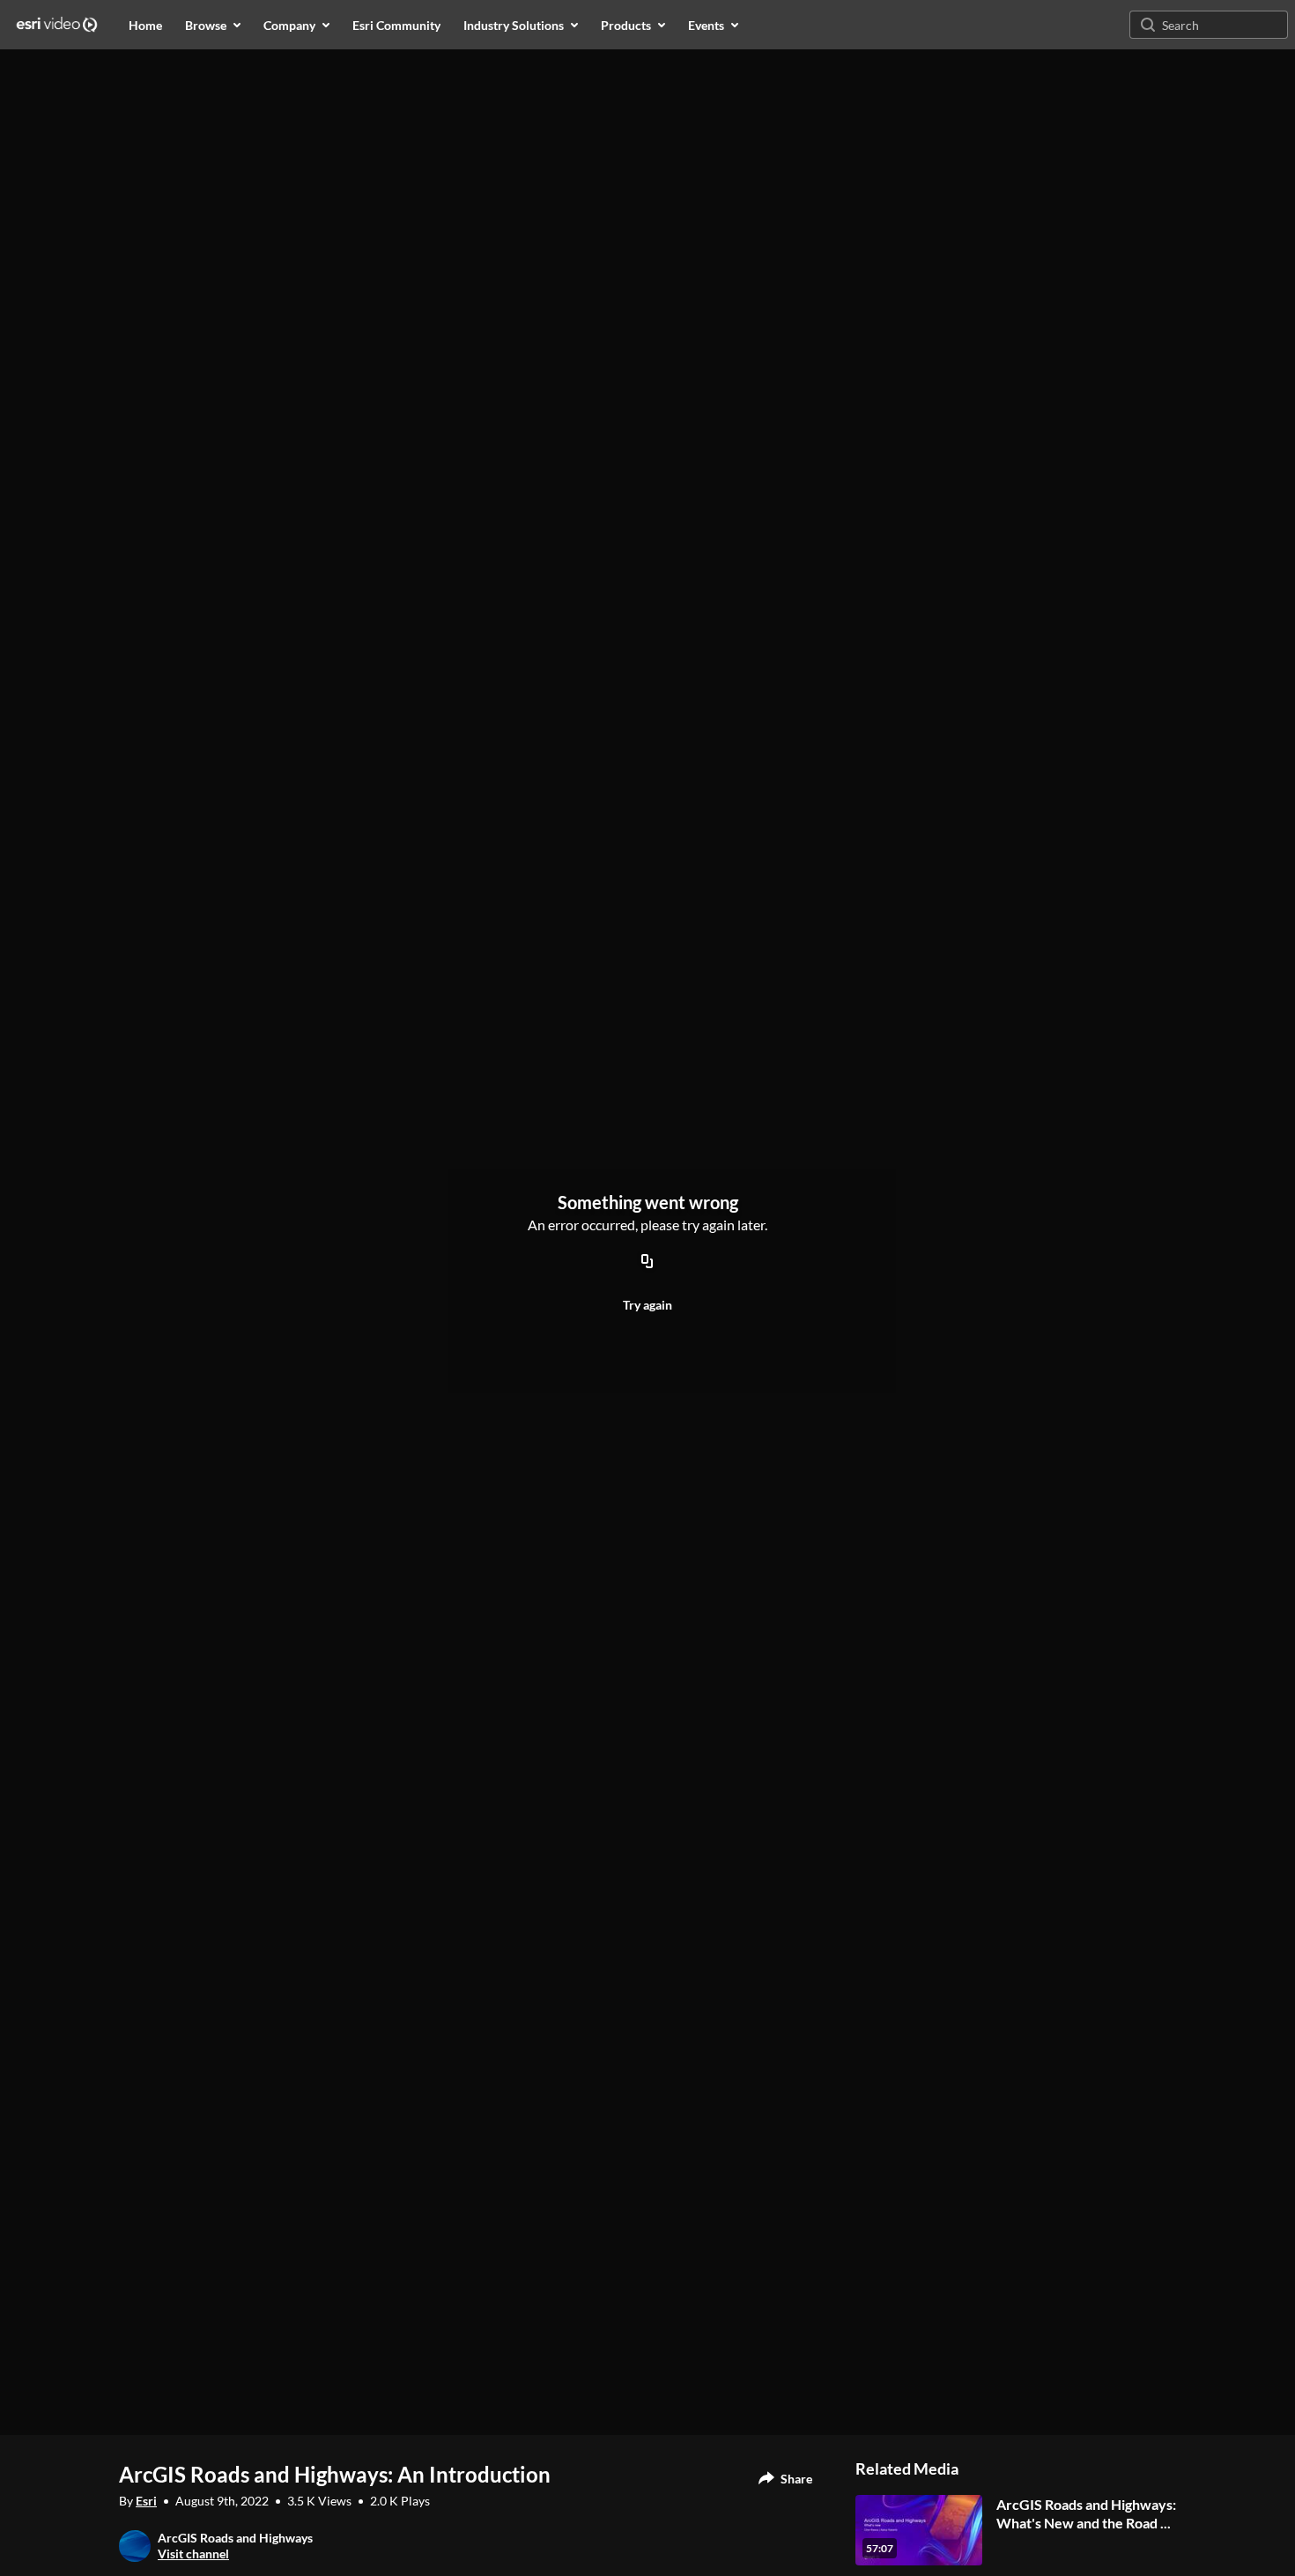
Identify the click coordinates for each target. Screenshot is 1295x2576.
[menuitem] (145, 25)
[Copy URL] (647, 1263)
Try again (647, 1305)
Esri (146, 2501)
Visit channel (193, 2554)
